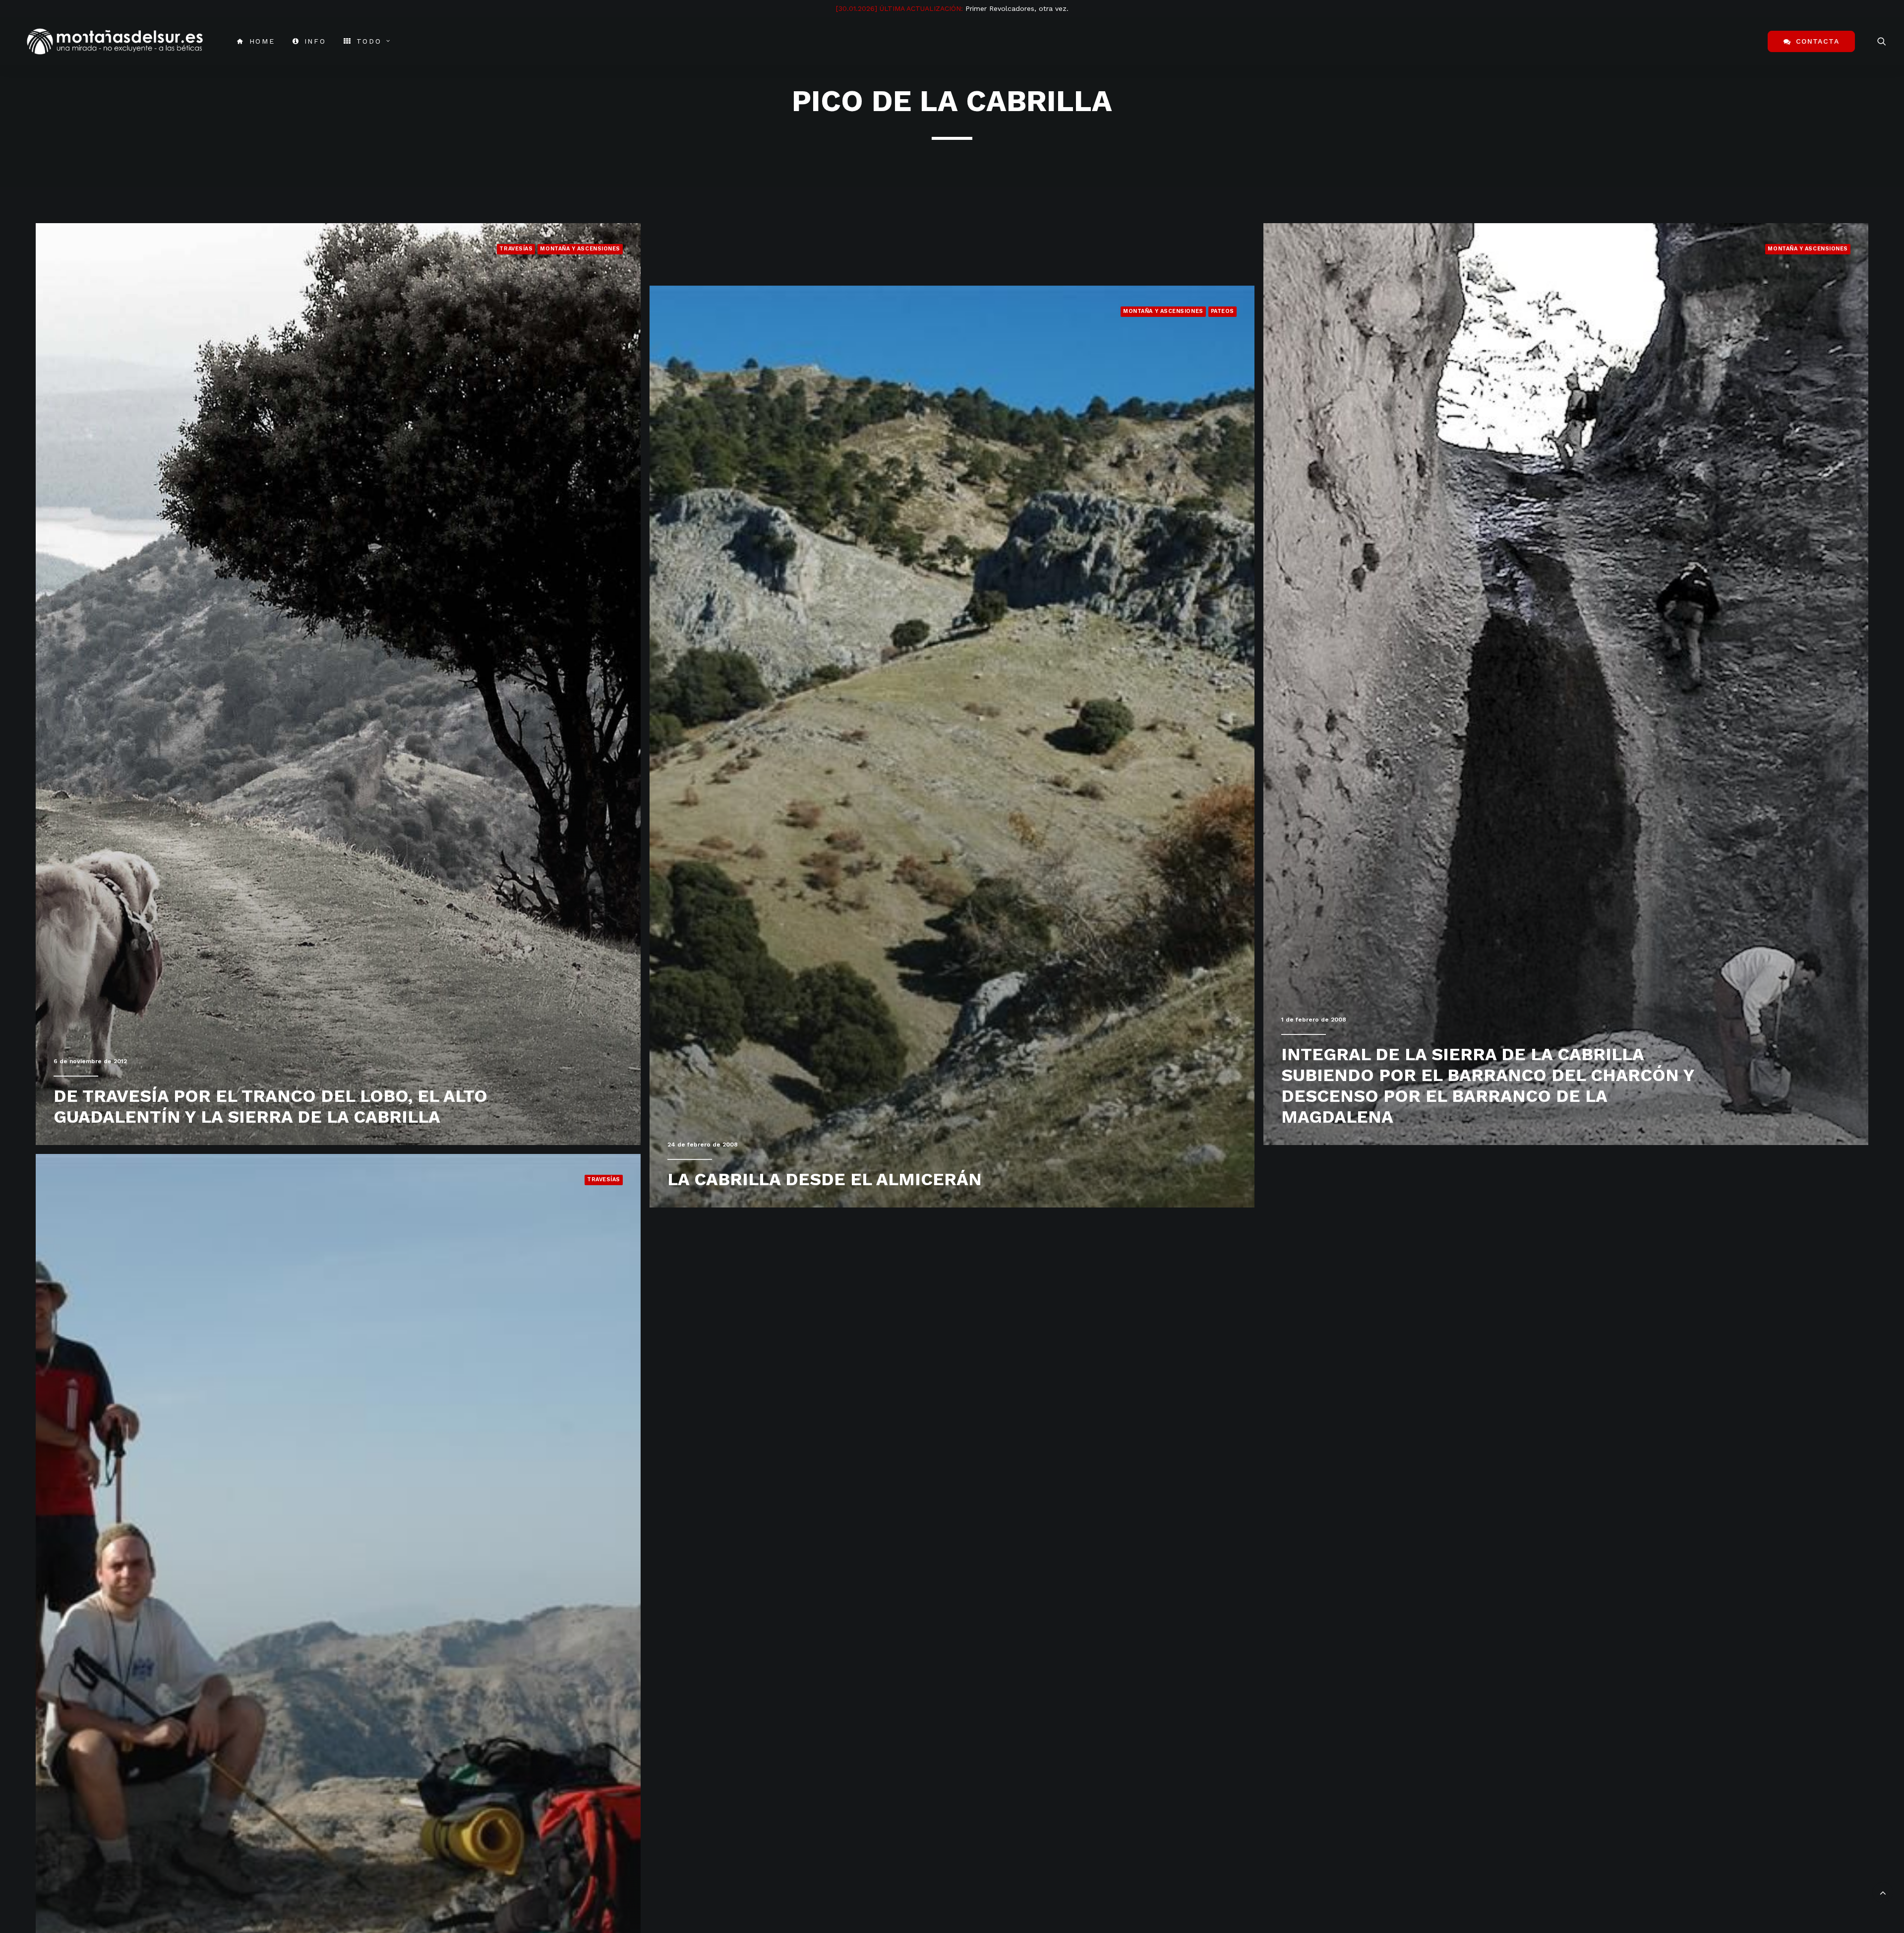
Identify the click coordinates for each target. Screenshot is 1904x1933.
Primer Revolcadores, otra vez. (1017, 8)
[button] (1882, 41)
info (315, 41)
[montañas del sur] (115, 41)
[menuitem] (256, 41)
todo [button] (369, 41)
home (262, 41)
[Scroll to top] (1883, 1891)
